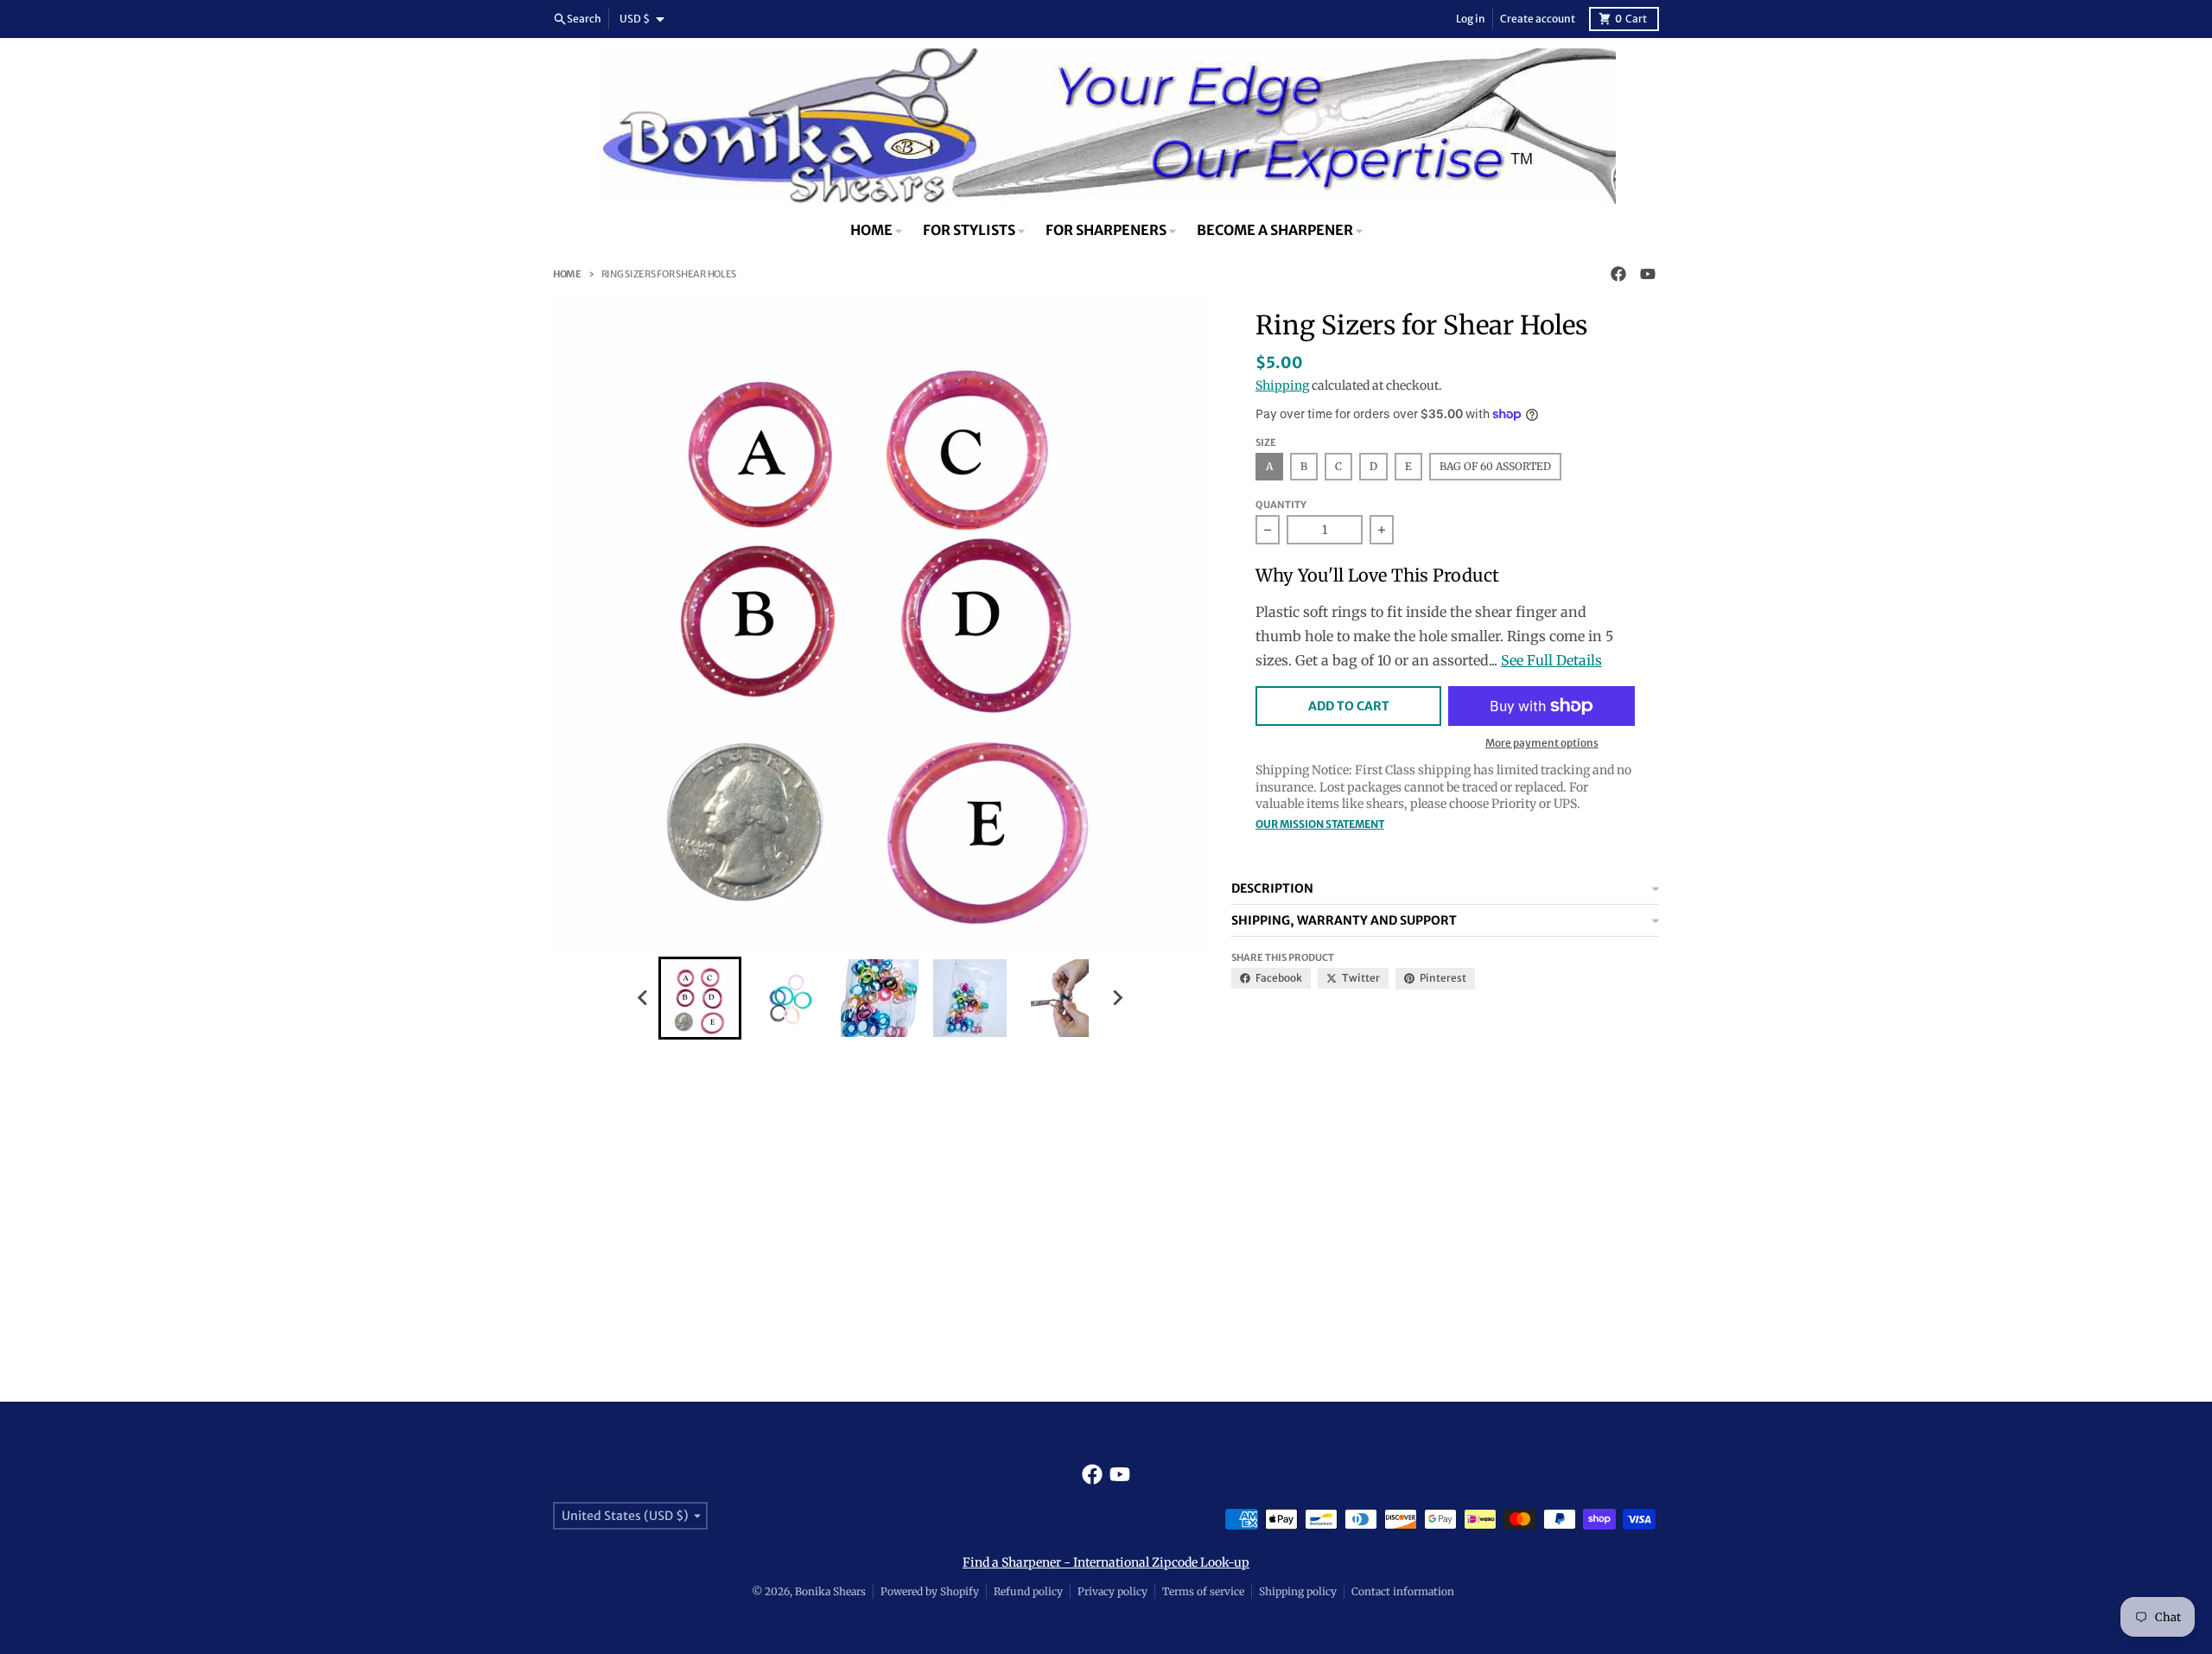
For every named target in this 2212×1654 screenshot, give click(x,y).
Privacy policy (1112, 1591)
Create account (1538, 19)
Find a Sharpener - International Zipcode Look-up (1106, 1562)
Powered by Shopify (930, 1591)
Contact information (1403, 1591)
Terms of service (1203, 1591)
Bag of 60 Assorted (1495, 466)
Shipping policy (1298, 1591)
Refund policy (1028, 1591)
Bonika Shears (830, 1591)
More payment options (1542, 743)
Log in (1471, 19)
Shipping (1282, 385)
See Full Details (1551, 660)
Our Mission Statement (1320, 824)
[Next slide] (1116, 998)
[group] (700, 998)
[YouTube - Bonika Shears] (1648, 274)
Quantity (1281, 505)
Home (567, 274)
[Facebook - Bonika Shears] (1618, 274)
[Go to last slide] (643, 998)
